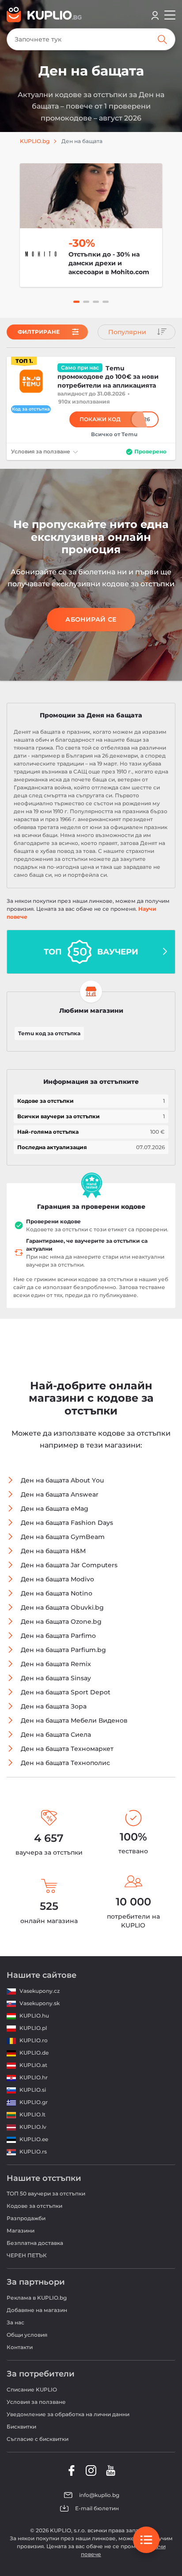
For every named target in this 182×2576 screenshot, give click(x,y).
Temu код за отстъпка (49, 1033)
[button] (76, 302)
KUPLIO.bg (35, 141)
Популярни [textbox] (127, 332)
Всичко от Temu (114, 434)
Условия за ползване (41, 451)
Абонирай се (91, 619)
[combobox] (136, 332)
